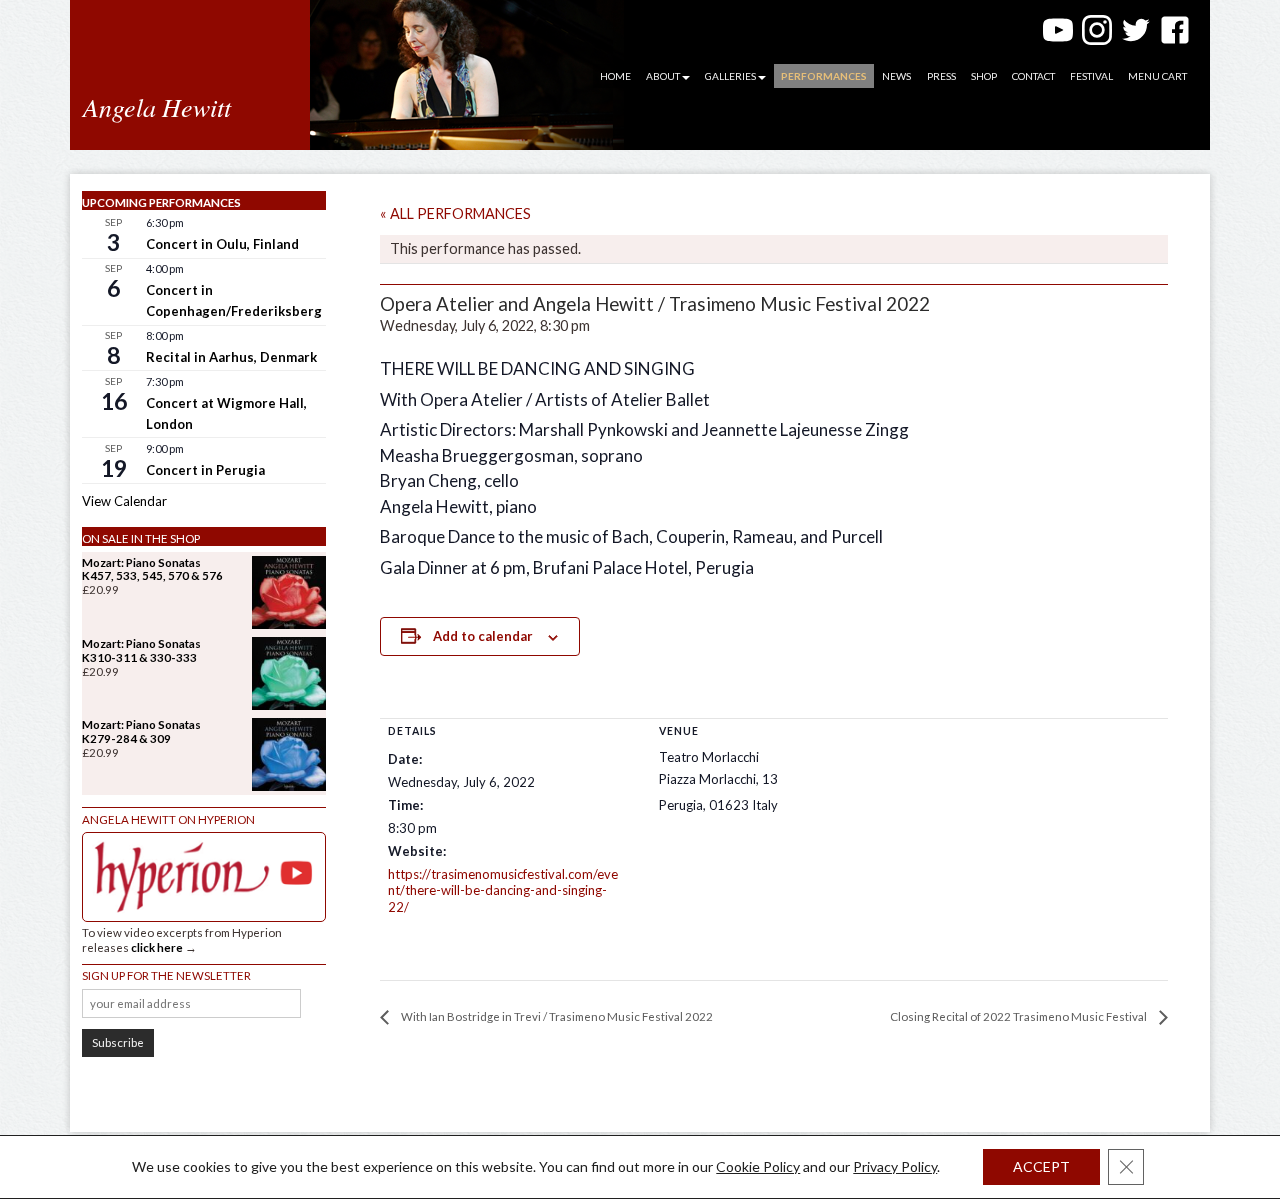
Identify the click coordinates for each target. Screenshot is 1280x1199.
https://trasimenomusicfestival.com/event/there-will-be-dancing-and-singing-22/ (503, 891)
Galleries (730, 76)
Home (615, 76)
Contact (1033, 76)
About (663, 76)
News (896, 76)
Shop (984, 76)
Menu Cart (1157, 76)
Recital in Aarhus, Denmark (231, 357)
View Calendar (124, 501)
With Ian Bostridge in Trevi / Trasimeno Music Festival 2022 (556, 1016)
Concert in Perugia (205, 470)
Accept (1041, 1166)
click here (157, 947)
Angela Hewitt (157, 106)
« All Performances (455, 213)
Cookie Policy (758, 1166)
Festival (1091, 76)
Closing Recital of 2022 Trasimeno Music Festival (1019, 1016)
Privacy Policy (895, 1166)
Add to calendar (483, 636)
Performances (824, 76)
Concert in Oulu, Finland (222, 244)
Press (941, 76)
